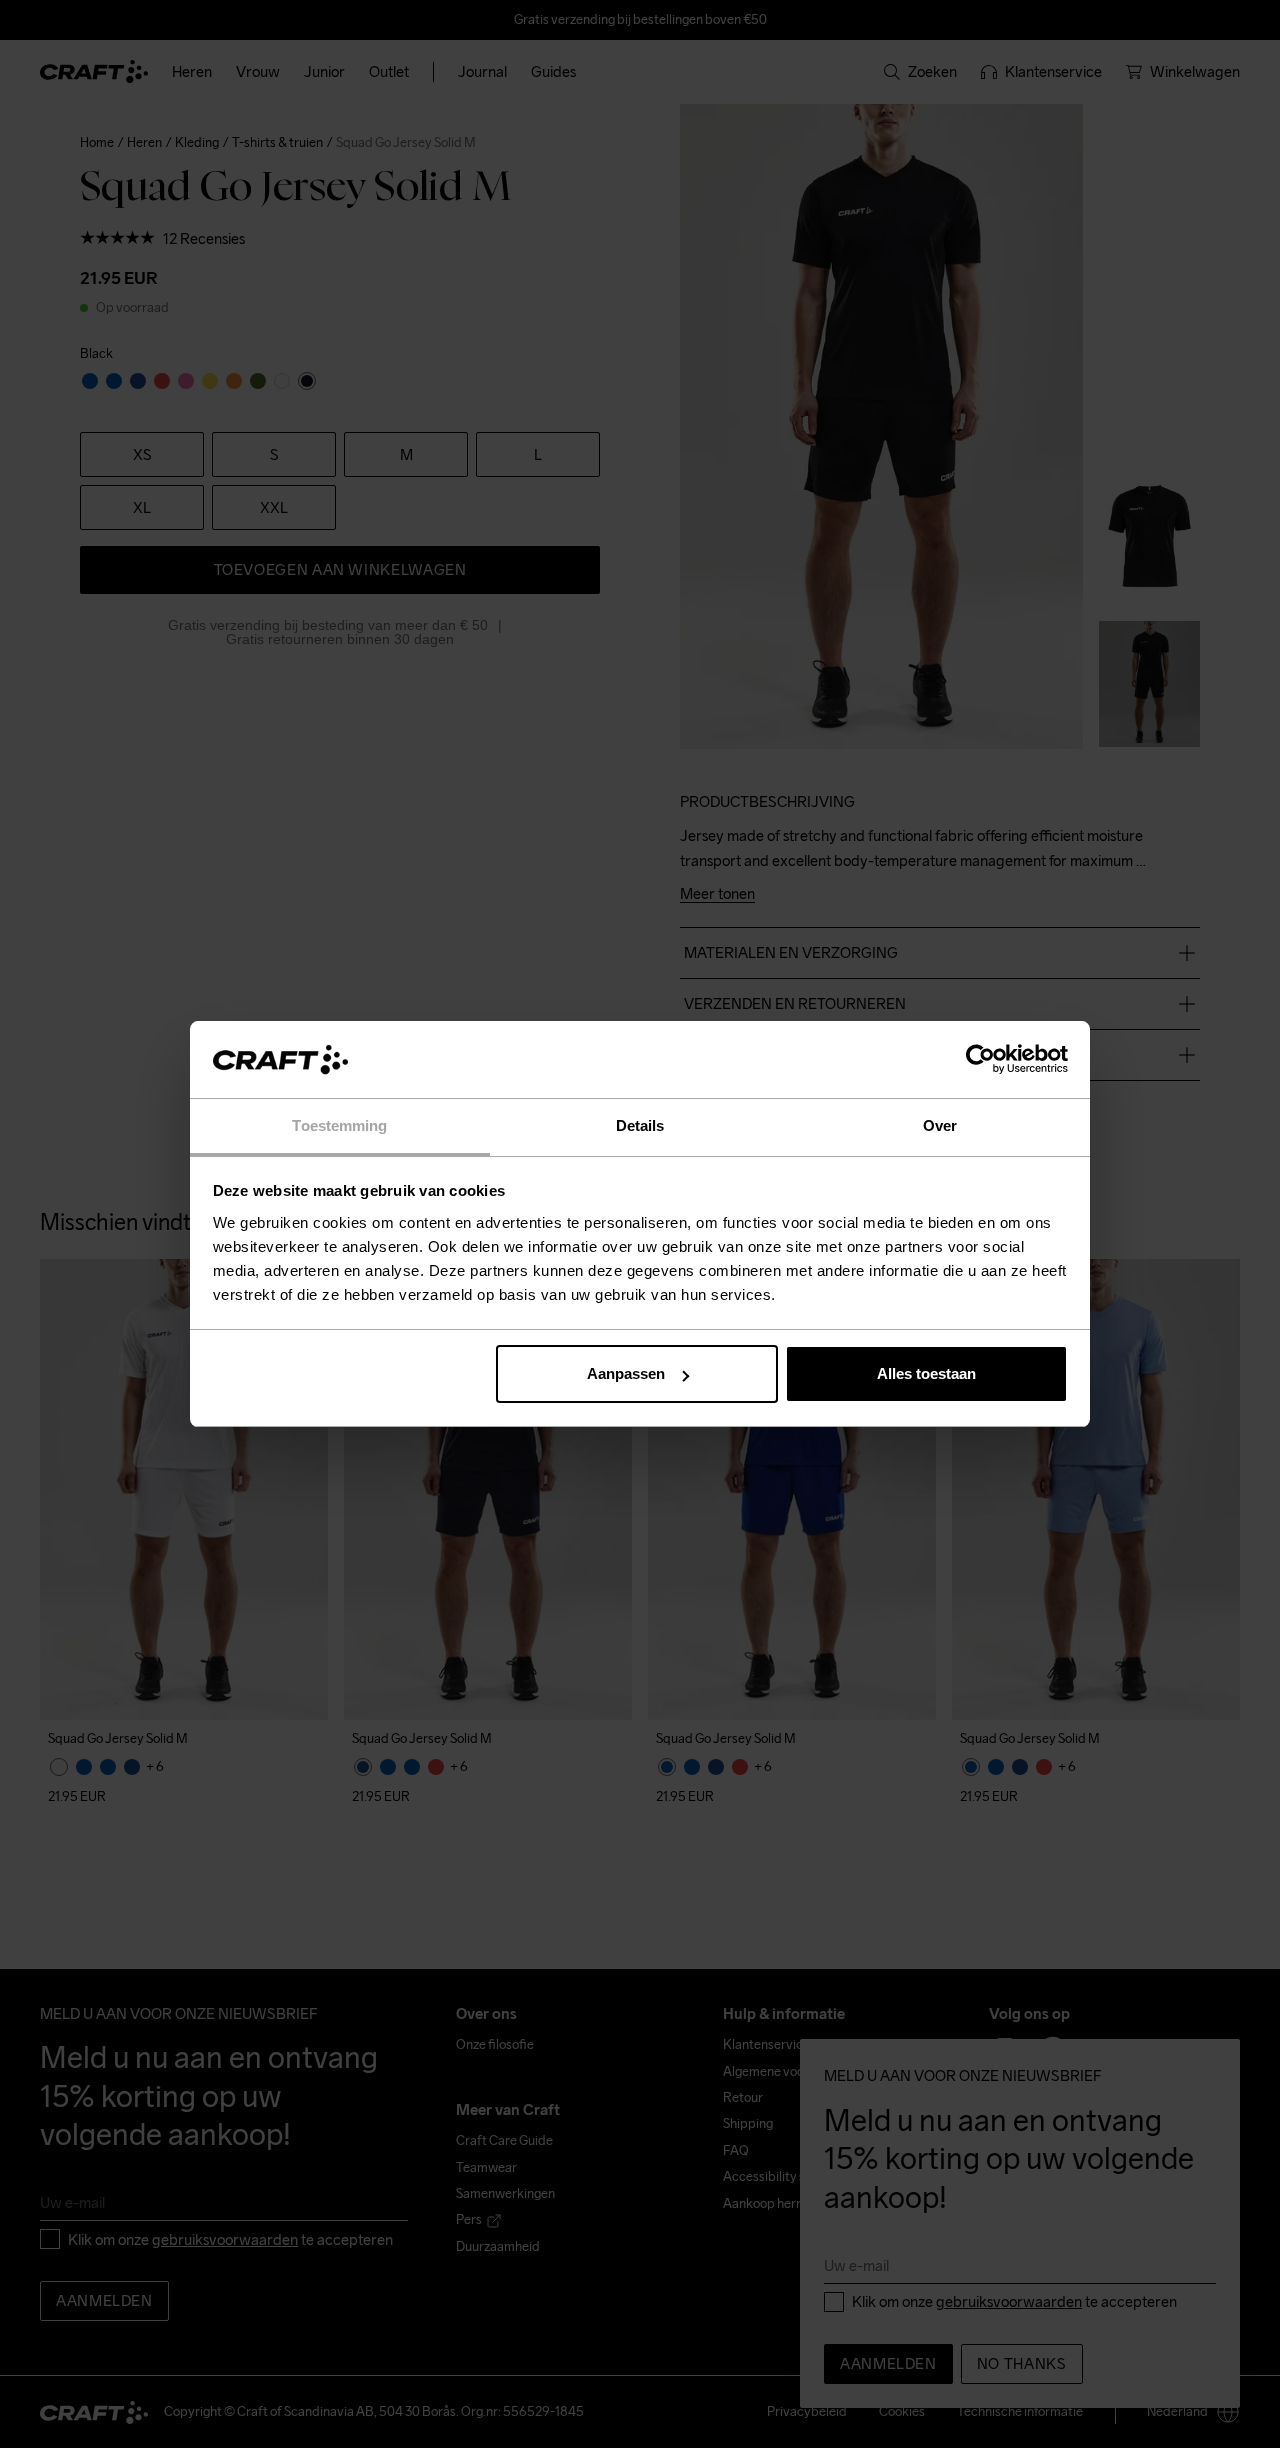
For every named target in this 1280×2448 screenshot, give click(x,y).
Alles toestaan (926, 1373)
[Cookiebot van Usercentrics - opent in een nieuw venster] (980, 1060)
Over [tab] (940, 1125)
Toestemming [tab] (339, 1125)
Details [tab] (640, 1125)
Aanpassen (626, 1373)
